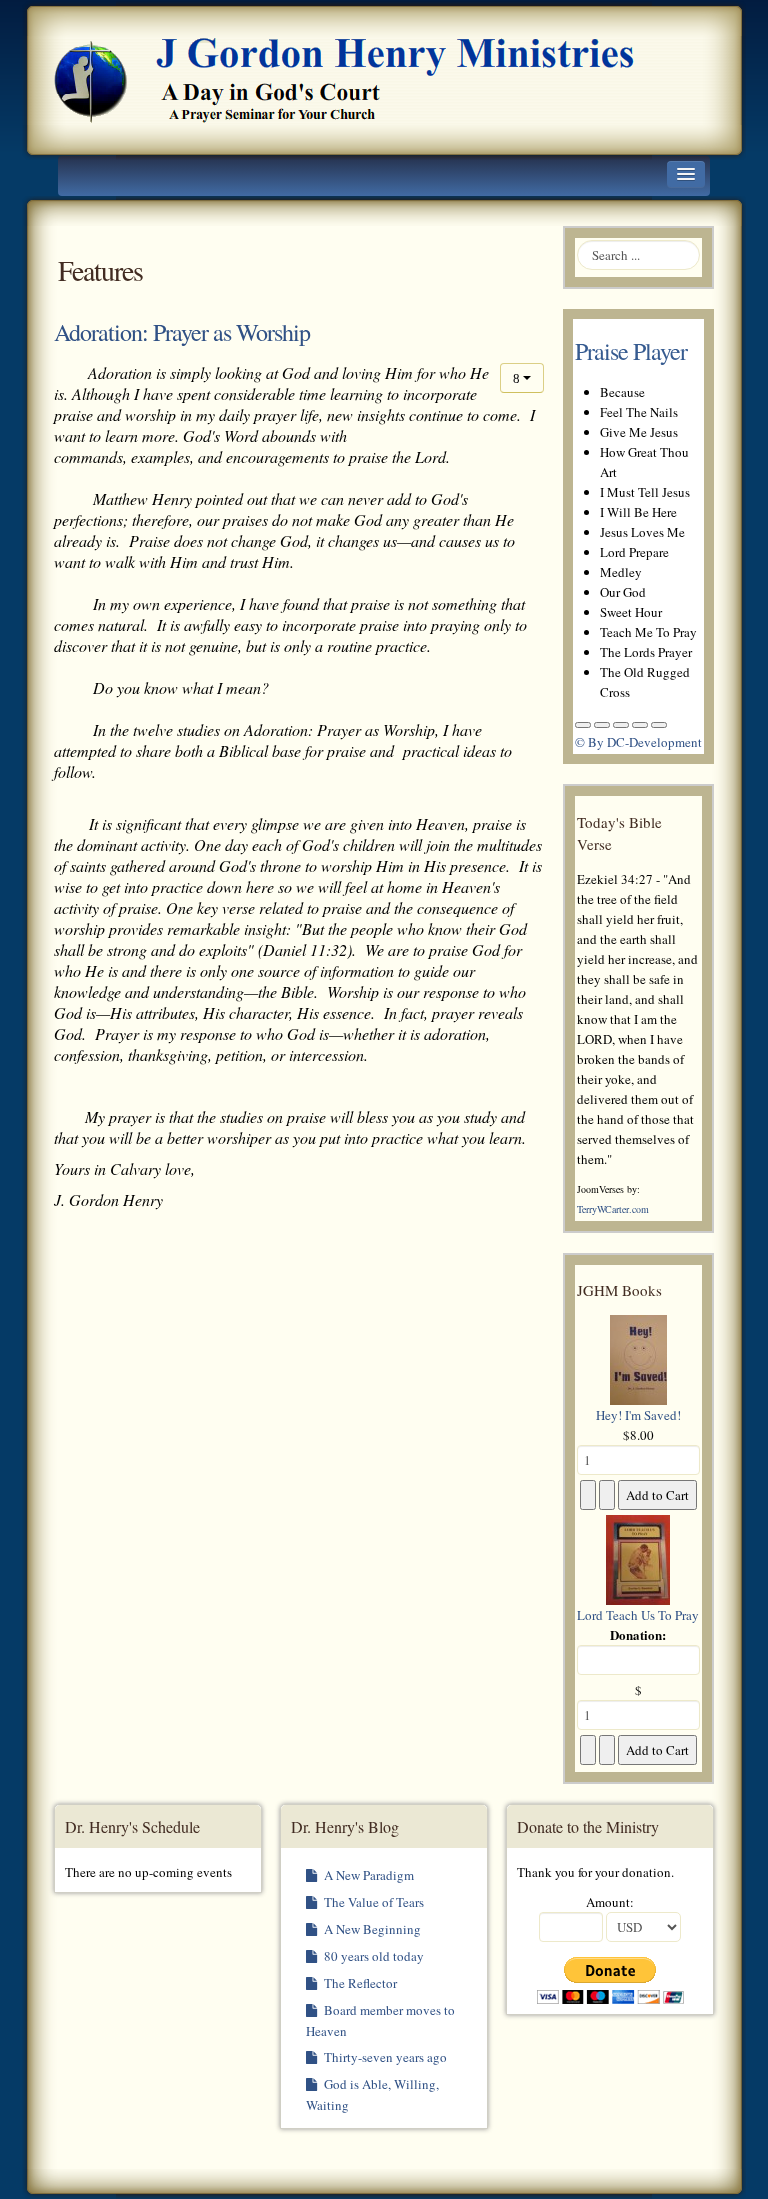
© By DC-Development (638, 742)
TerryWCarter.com (613, 1209)
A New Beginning (371, 1929)
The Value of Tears (372, 1902)
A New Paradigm (367, 1875)
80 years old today (372, 1956)
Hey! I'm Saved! (638, 1415)
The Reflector (359, 1983)
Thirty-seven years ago (384, 2057)
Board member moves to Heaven (380, 2020)
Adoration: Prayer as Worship (182, 332)
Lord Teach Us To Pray (638, 1615)
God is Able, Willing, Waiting (372, 2094)
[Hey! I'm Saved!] (638, 1358)
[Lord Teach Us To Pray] (638, 1558)
